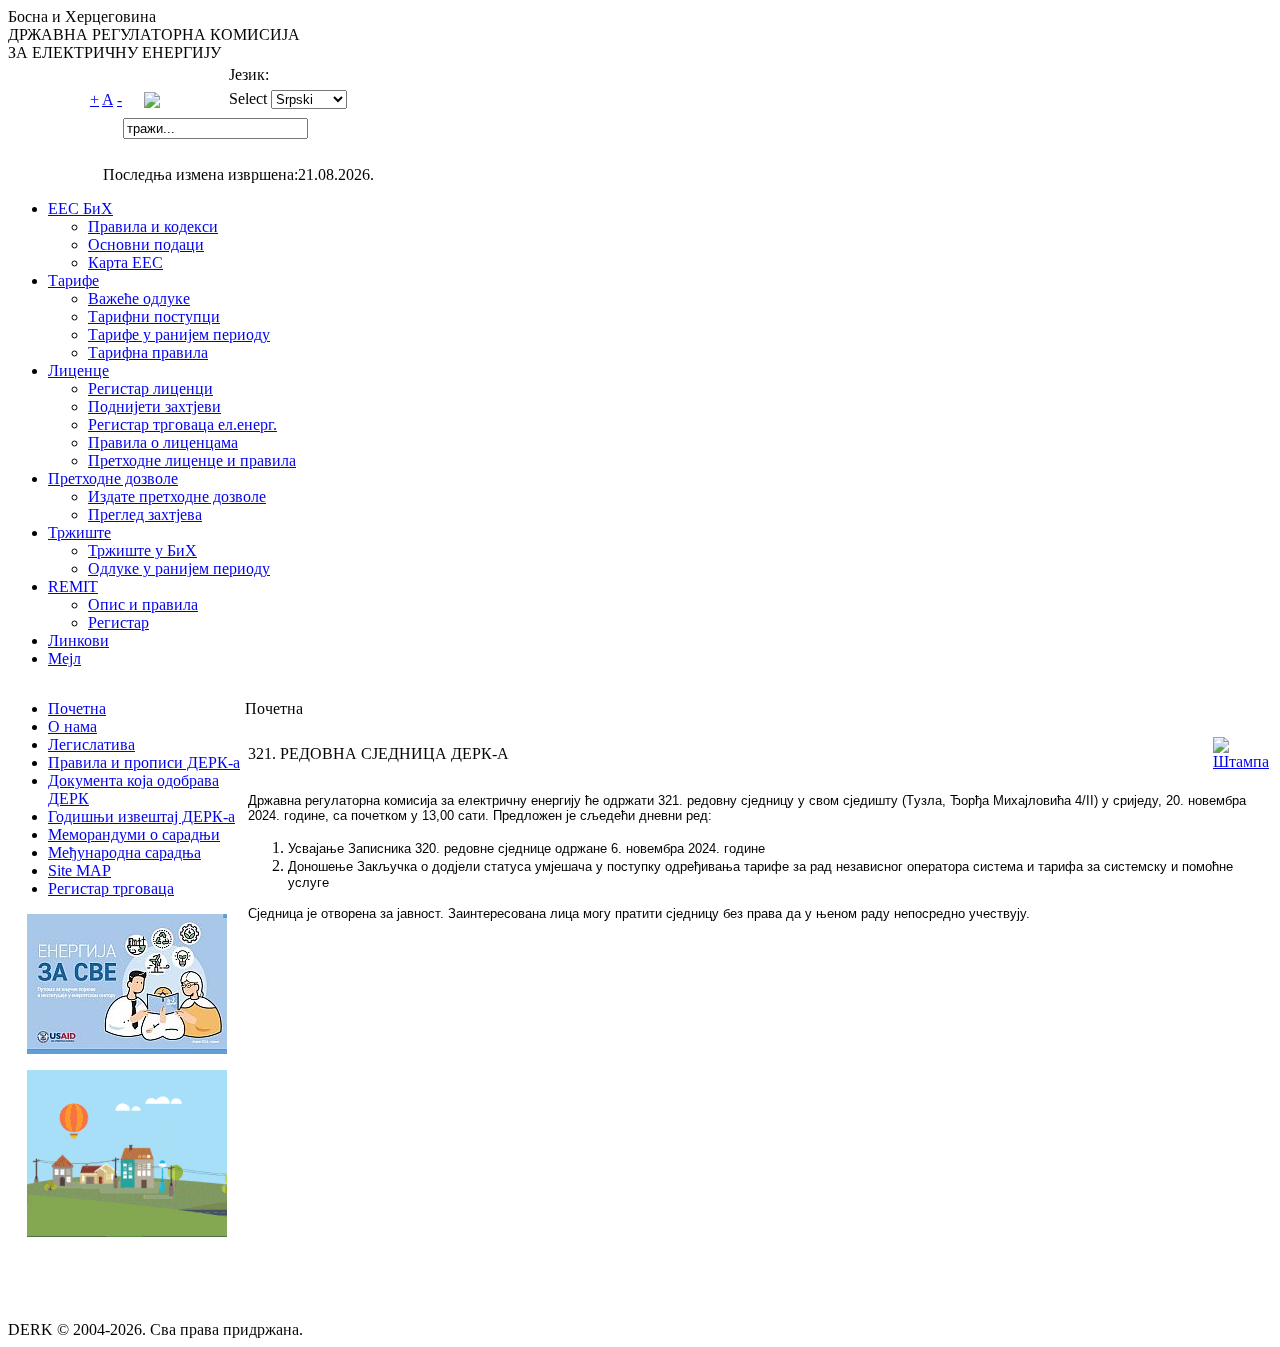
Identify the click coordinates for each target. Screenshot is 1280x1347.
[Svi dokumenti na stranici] (152, 102)
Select (248, 98)
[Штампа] (1241, 761)
